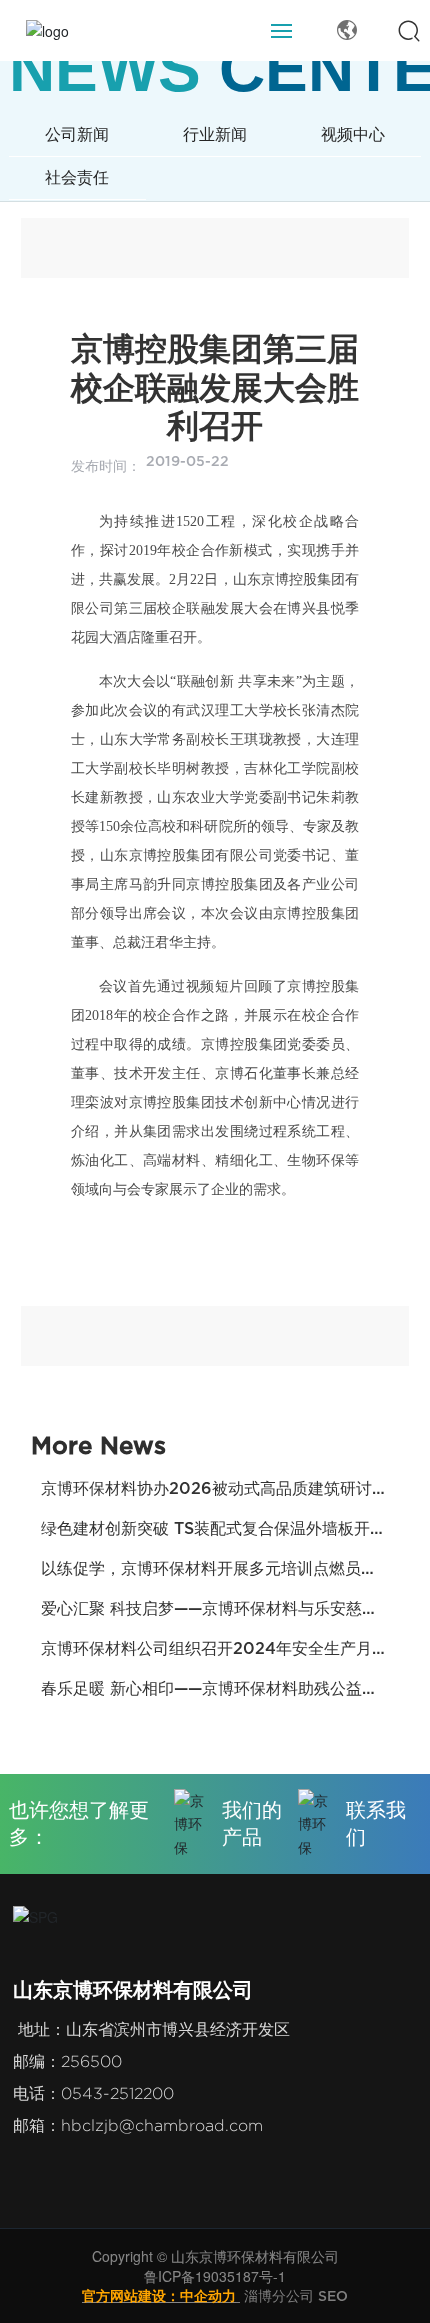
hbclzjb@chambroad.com (162, 2125)
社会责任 (77, 177)
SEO (333, 2295)
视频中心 (353, 134)
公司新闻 (77, 134)
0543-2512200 (117, 2093)
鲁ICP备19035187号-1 (215, 2276)
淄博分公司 (279, 2295)
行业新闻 (215, 134)
